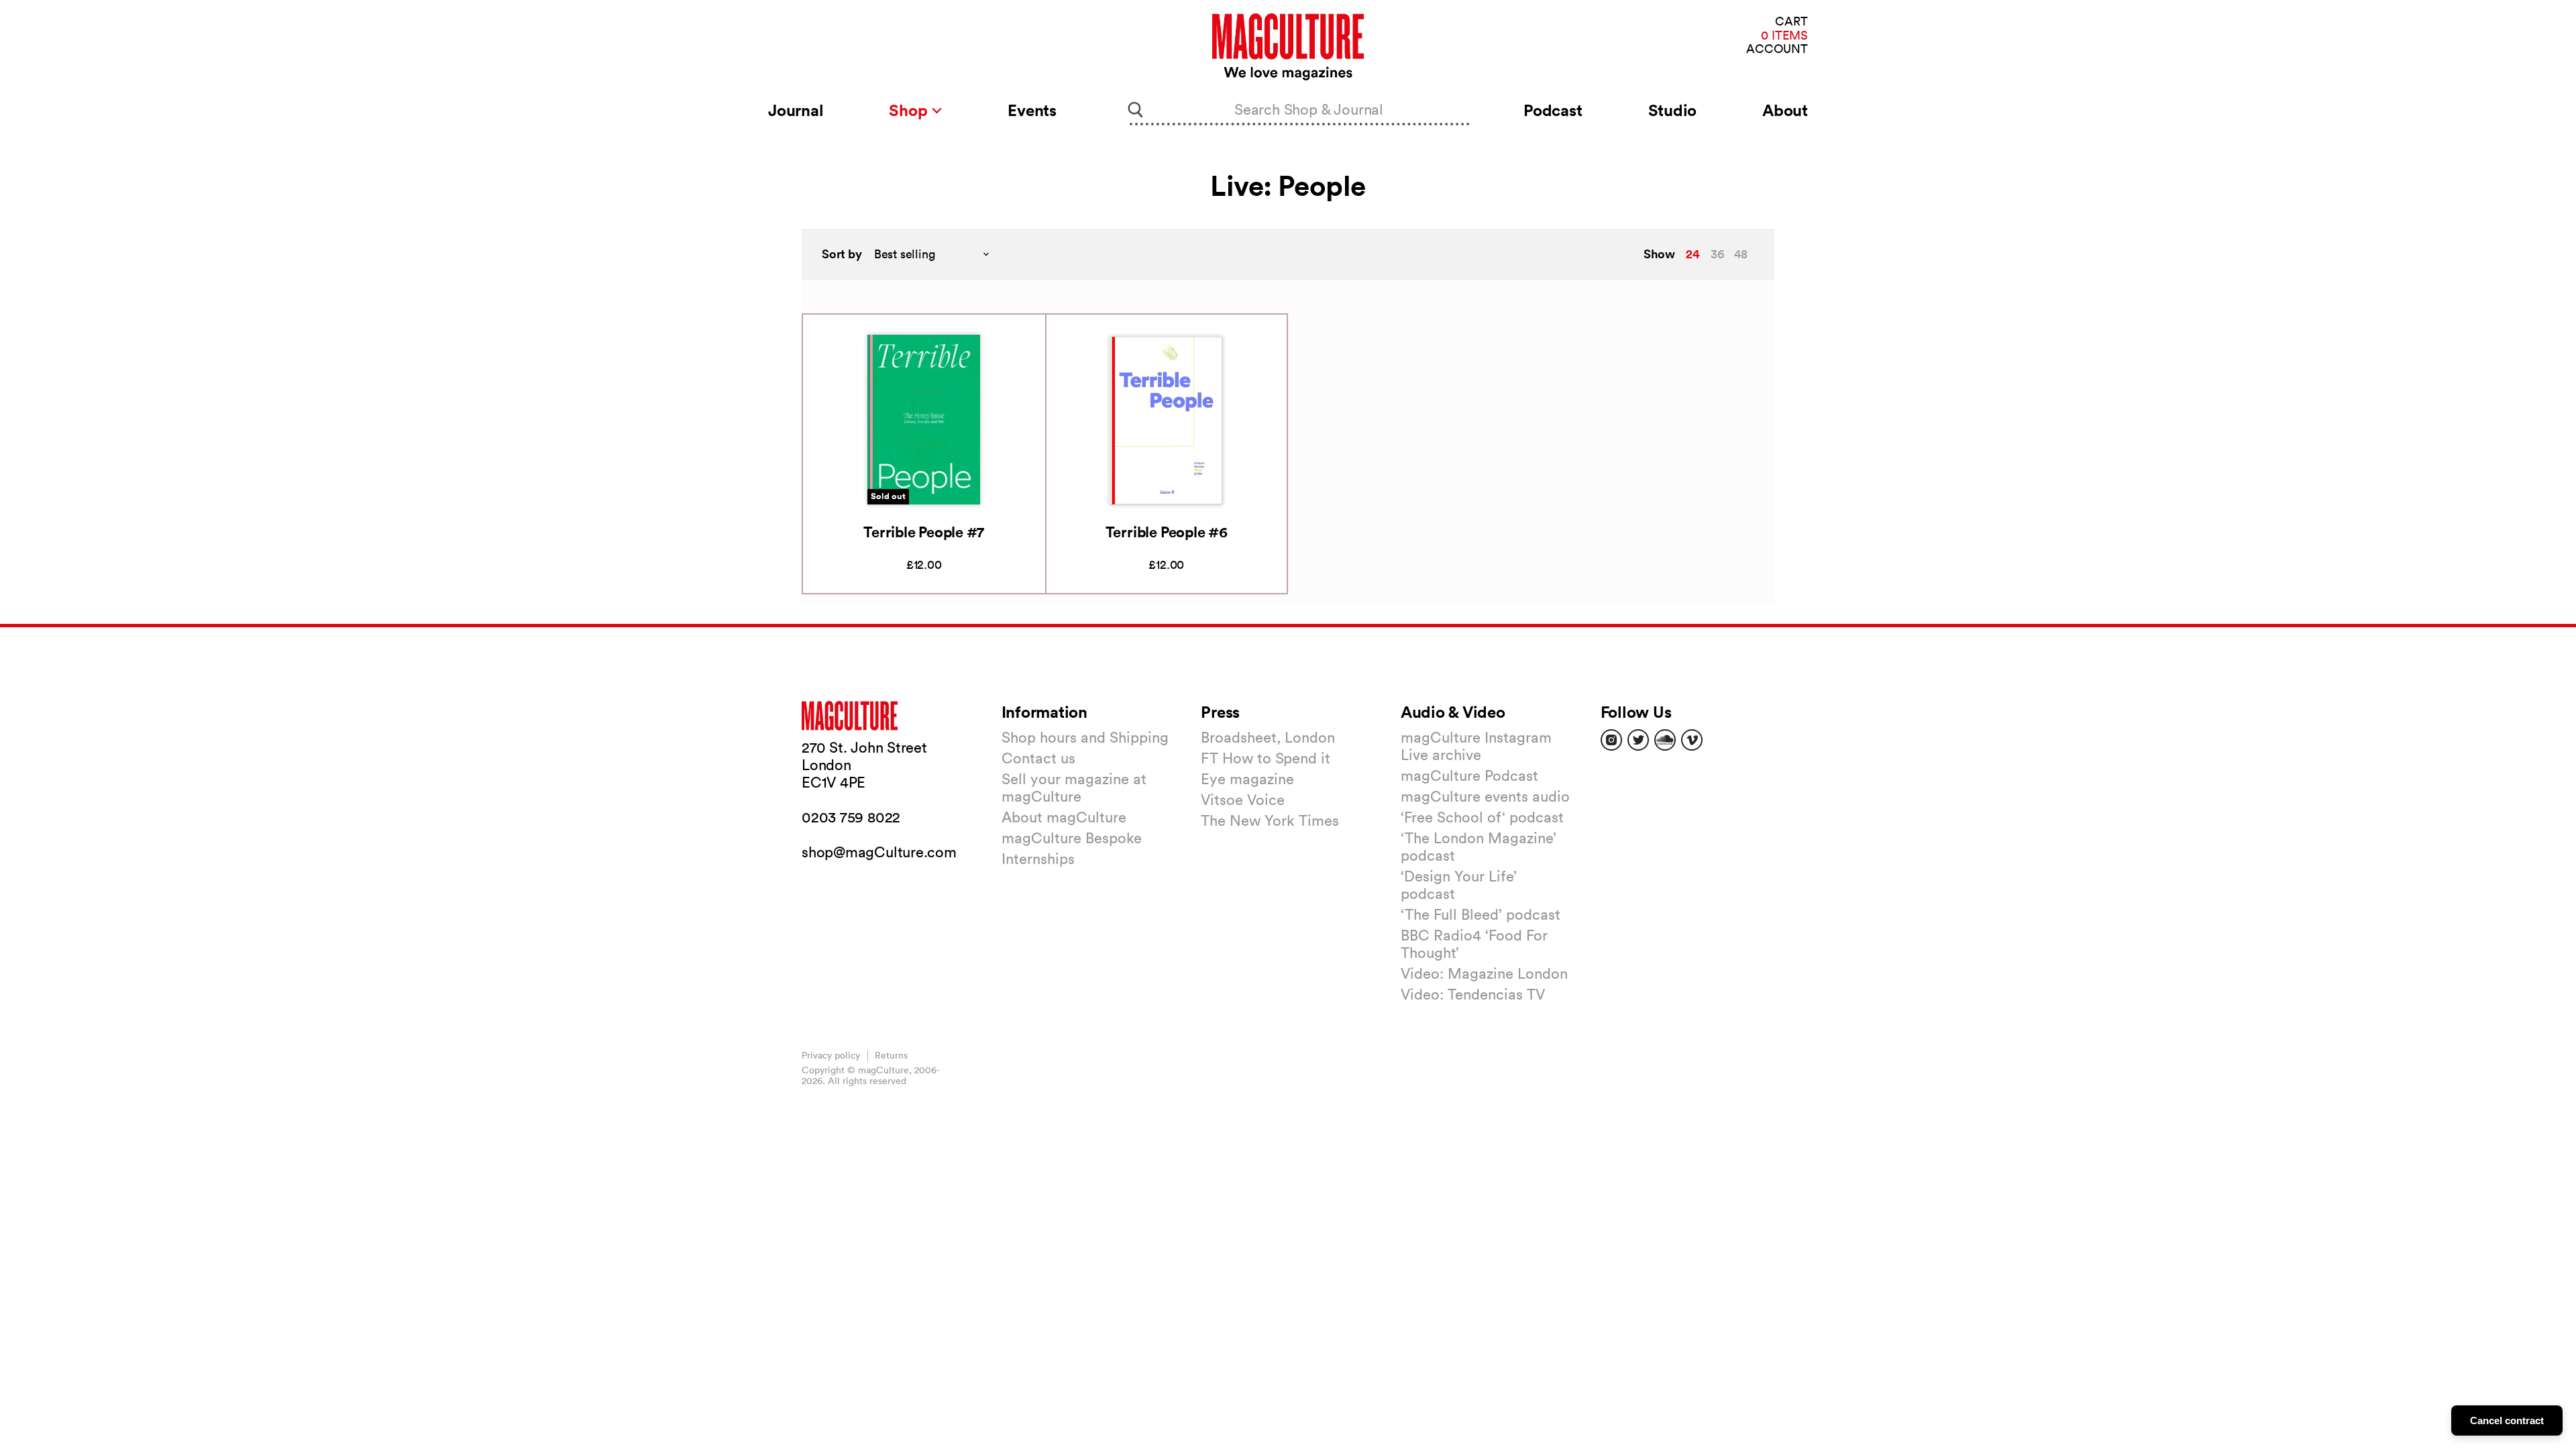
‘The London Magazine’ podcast (1479, 847)
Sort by (842, 254)
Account (1777, 49)
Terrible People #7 (924, 532)
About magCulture (1064, 817)
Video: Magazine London (1484, 973)
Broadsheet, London (1268, 737)
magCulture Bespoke (1072, 838)
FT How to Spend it (1266, 758)
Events (1032, 110)
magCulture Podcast (1469, 775)
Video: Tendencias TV (1473, 994)
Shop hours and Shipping (1085, 737)
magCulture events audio (1485, 796)
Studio (1673, 110)
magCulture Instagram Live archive (1476, 746)
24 (1693, 254)
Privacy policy (831, 1055)
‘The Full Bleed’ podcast (1481, 914)
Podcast (1553, 110)
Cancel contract (2507, 1420)
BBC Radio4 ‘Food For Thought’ (1474, 944)
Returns (891, 1055)
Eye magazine (1247, 779)
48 (1741, 254)
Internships (1038, 859)
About (1785, 110)
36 (1717, 254)
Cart (1791, 22)
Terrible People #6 (1167, 532)
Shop (910, 110)
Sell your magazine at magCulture (1074, 788)
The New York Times (1270, 820)
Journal (796, 110)
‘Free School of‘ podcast (1482, 817)
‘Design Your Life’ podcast (1459, 885)
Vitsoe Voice (1243, 800)
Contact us (1038, 758)
